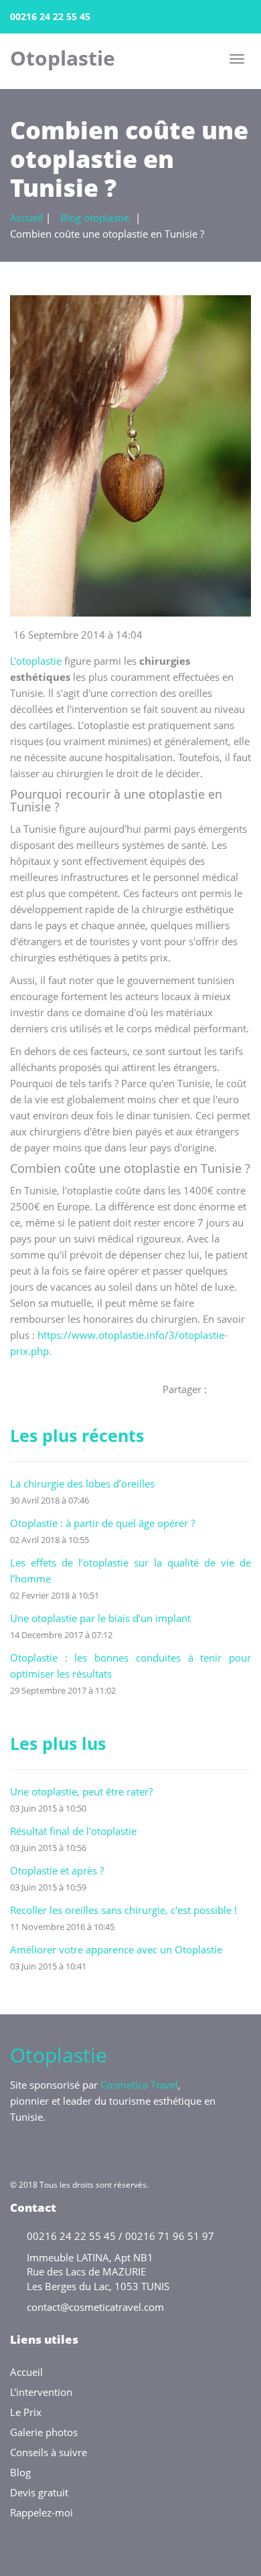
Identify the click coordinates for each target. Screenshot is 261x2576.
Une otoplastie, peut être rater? (81, 1791)
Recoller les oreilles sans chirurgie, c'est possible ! (123, 1910)
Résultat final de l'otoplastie (73, 1831)
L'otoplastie (36, 661)
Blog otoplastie (95, 218)
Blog (20, 2472)
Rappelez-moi (41, 2512)
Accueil (26, 218)
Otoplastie (63, 57)
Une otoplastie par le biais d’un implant (100, 1618)
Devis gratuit (39, 2492)
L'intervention (41, 2392)
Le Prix (26, 2412)
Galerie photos (44, 2432)
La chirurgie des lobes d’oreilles (82, 1483)
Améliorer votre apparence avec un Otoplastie (116, 1949)
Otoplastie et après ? (57, 1870)
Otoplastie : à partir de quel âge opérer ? (102, 1523)
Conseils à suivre (49, 2452)
